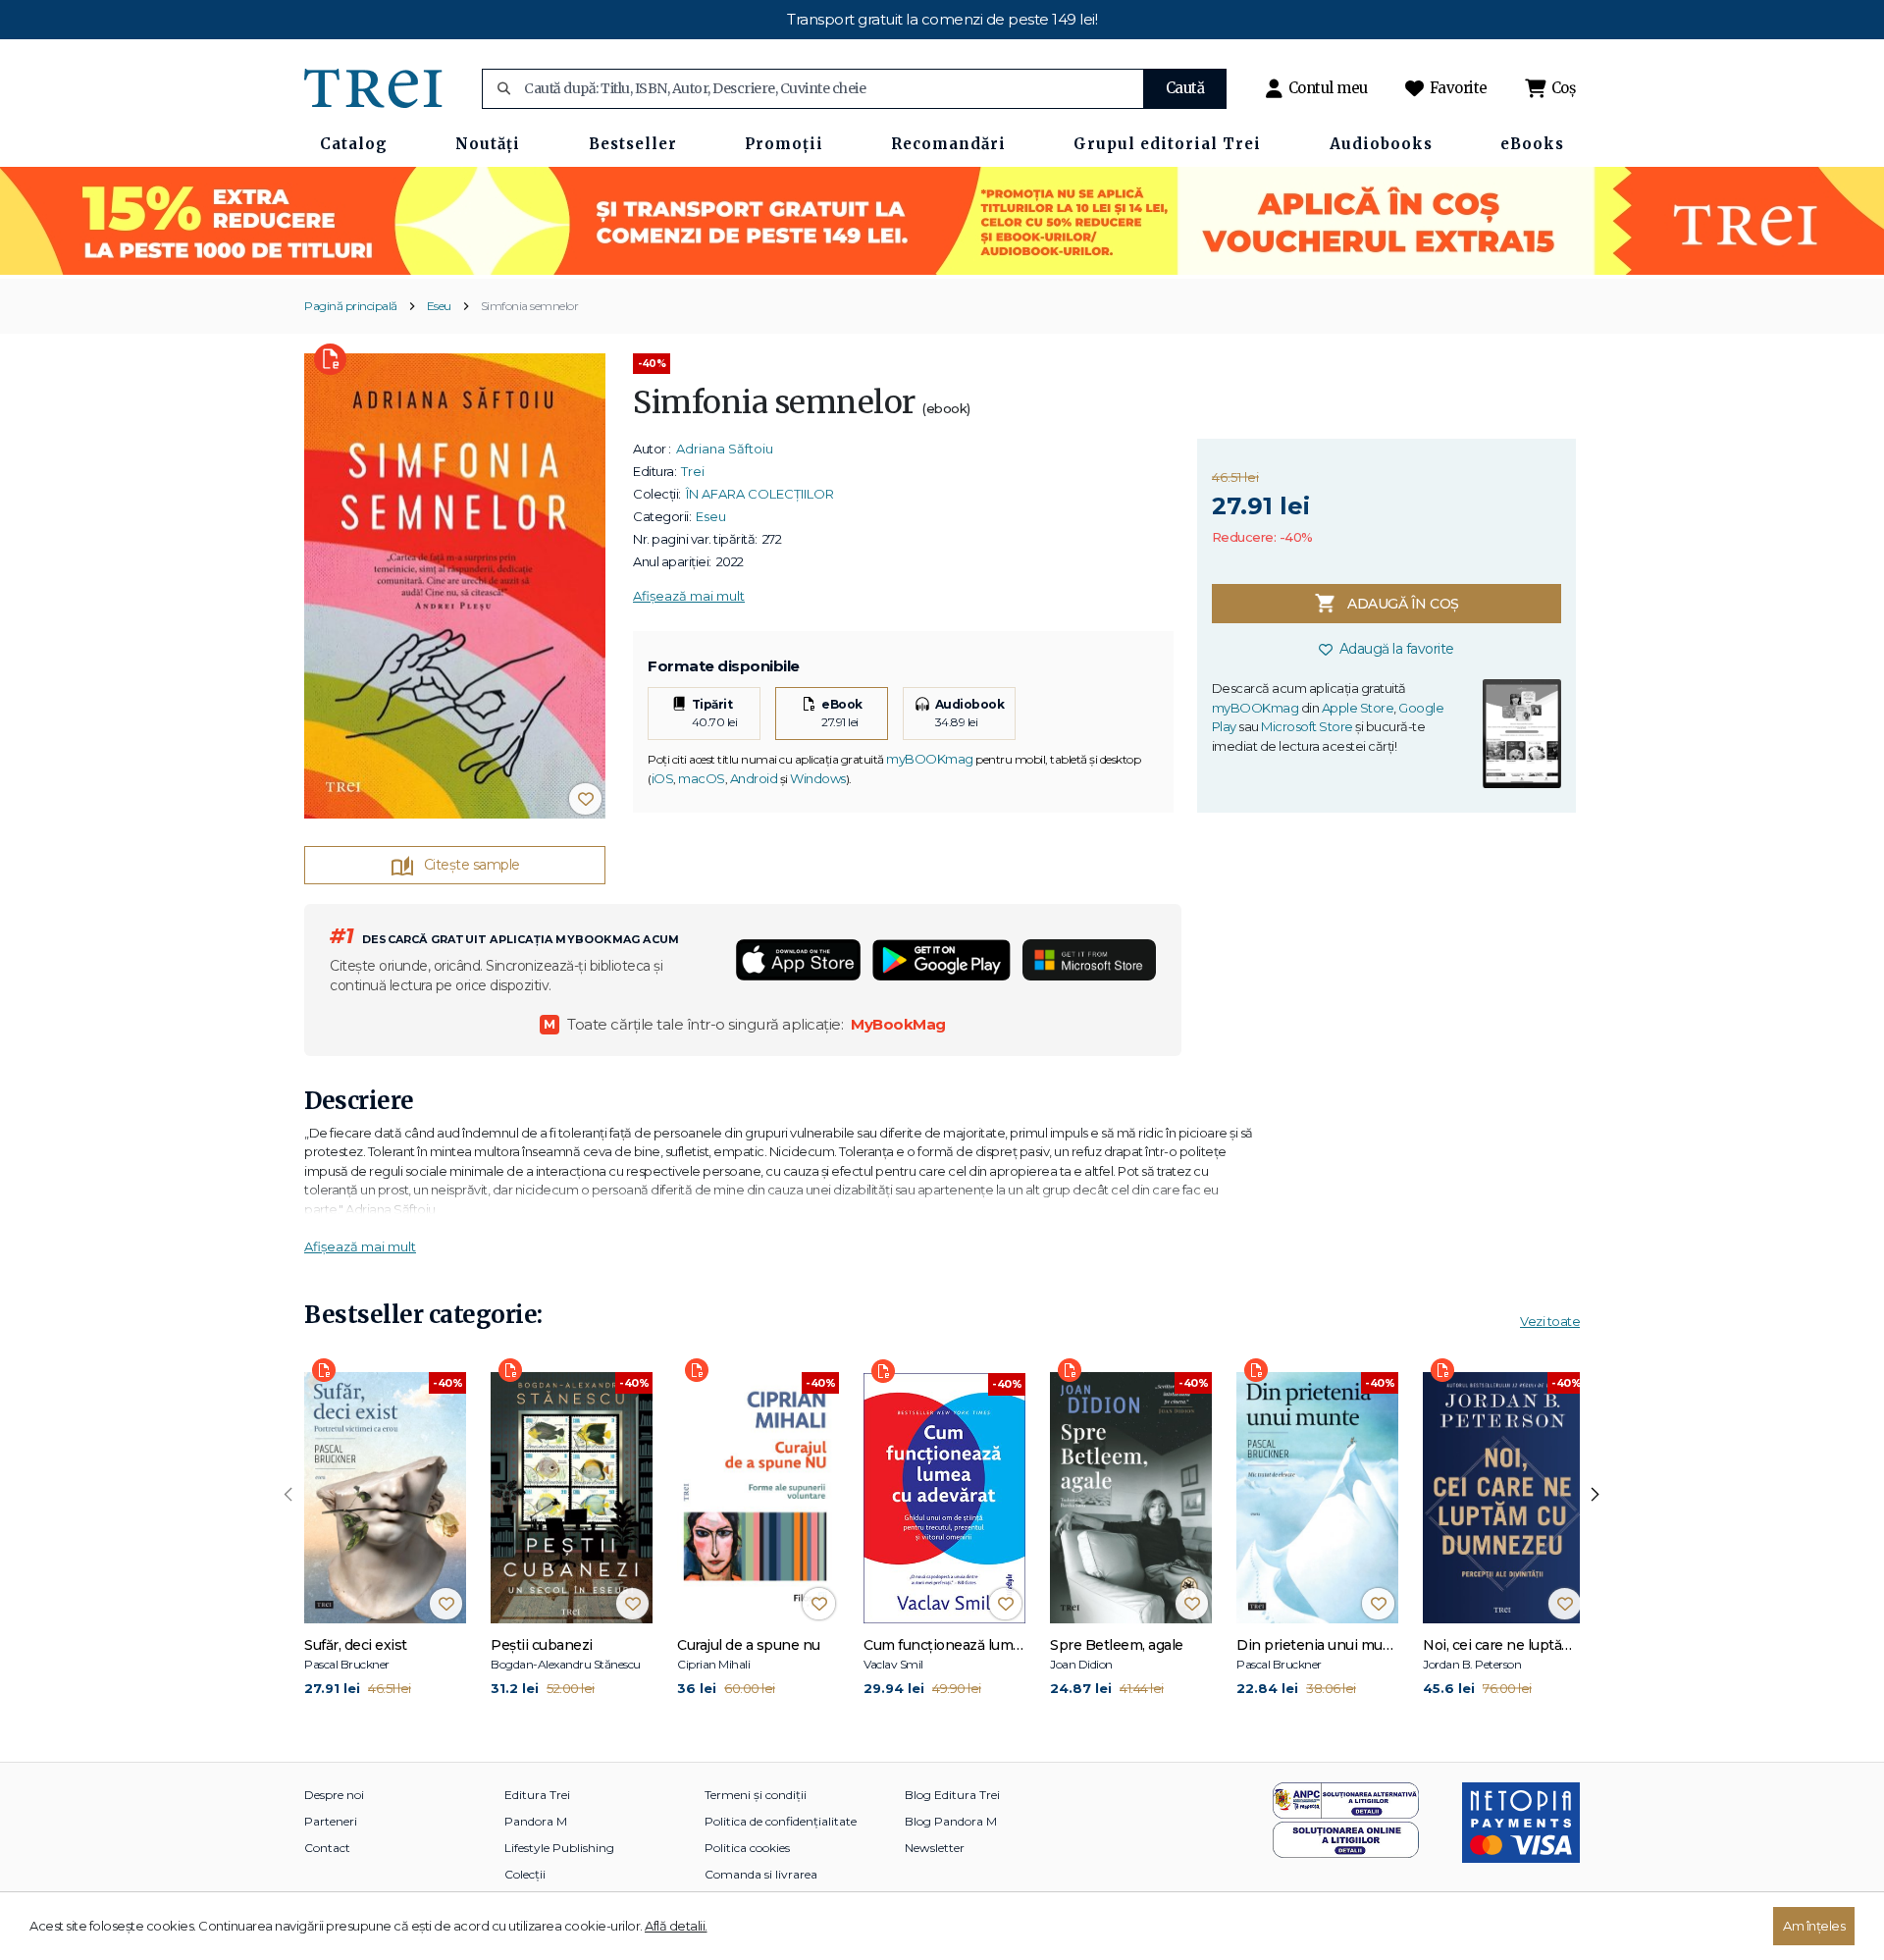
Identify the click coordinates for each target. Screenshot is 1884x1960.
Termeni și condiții (756, 1795)
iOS (663, 778)
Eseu (439, 306)
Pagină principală (351, 306)
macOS (702, 778)
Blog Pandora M (951, 1821)
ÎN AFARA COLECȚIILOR (760, 494)
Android (754, 778)
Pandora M (536, 1821)
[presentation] (288, 1495)
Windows (818, 778)
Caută (1185, 88)
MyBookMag (898, 1024)
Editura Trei (537, 1795)
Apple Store (1358, 708)
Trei (693, 471)
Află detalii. (676, 1926)
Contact (327, 1848)
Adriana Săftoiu (725, 449)
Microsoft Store (1307, 726)
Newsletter (935, 1848)
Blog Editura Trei (952, 1795)
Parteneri (331, 1821)
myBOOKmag (930, 759)
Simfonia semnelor (530, 306)
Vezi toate (1550, 1321)
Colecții (525, 1874)
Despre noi (334, 1795)
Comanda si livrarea (761, 1874)
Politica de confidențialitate (781, 1821)
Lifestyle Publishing (559, 1848)
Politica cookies (747, 1848)
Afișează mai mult (689, 596)
